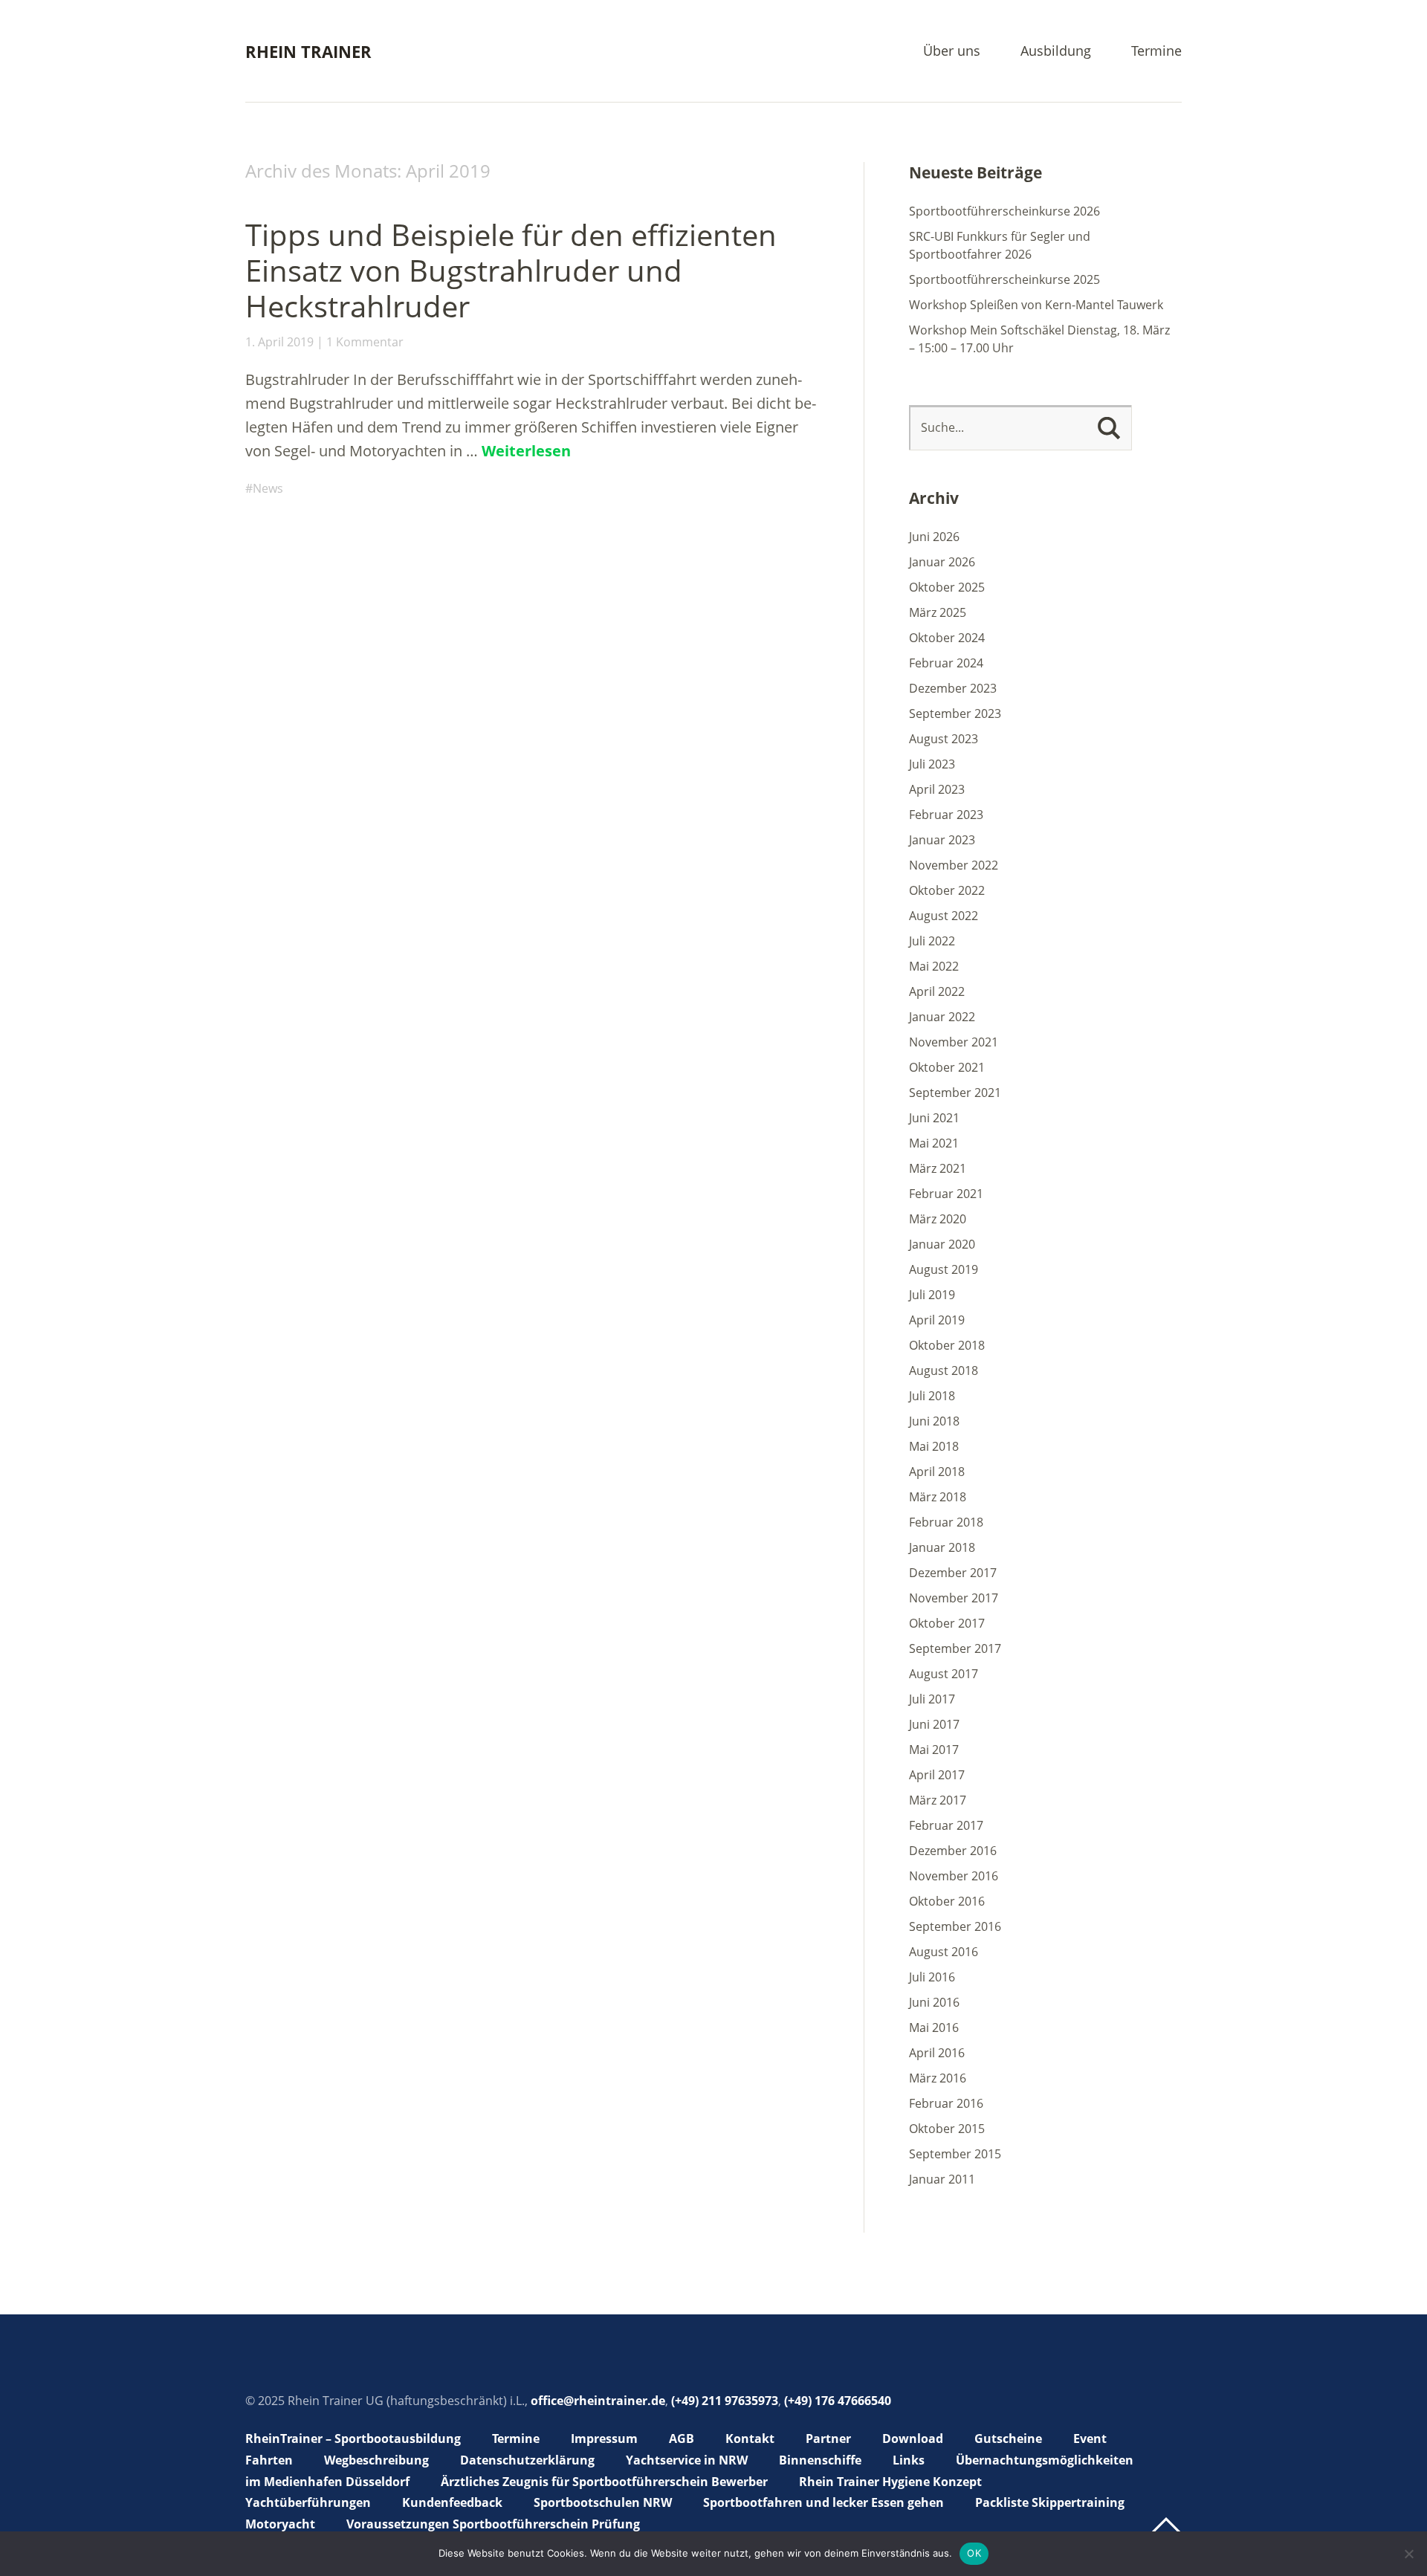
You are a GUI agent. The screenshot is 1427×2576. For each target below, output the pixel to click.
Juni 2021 (934, 1118)
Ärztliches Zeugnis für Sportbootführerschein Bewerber (604, 2482)
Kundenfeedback (452, 2502)
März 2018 (938, 1497)
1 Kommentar (365, 342)
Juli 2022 (932, 941)
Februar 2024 (946, 663)
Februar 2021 (946, 1194)
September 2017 (955, 1648)
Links (909, 2460)
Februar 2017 (946, 1825)
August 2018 (944, 1370)
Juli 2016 (932, 1977)
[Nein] (1408, 2554)
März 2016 (938, 2078)
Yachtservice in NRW (687, 2460)
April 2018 (937, 1472)
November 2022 (954, 865)
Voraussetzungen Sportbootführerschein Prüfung (493, 2524)
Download (913, 2439)
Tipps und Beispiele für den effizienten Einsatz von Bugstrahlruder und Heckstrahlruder (511, 270)
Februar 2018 (946, 1522)
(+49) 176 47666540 (838, 2401)
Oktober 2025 (947, 587)
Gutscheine (1008, 2439)
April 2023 (937, 789)
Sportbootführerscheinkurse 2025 (1004, 279)
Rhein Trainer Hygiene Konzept (890, 2482)
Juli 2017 (932, 1699)
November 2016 (954, 1876)
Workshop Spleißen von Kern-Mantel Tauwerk (1036, 305)
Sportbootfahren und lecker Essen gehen (823, 2502)
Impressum (604, 2439)
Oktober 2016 (947, 1901)
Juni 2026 (934, 537)
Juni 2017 (934, 1724)
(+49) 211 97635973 (725, 2401)
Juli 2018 (932, 1396)
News (268, 488)
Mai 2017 (934, 1750)
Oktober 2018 (947, 1345)
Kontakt (750, 2439)
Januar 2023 (942, 840)
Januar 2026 (942, 562)
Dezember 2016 (953, 1851)
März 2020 (938, 1219)
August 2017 (944, 1674)
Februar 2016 (946, 2103)
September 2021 (955, 1093)
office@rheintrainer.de (598, 2401)
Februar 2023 (946, 815)
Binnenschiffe (820, 2460)
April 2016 (937, 2053)
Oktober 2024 (947, 638)
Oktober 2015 (947, 2129)
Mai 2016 (934, 2028)
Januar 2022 (942, 1017)
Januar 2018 (942, 1547)
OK (974, 2553)
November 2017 (954, 1598)
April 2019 (937, 1320)
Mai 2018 (934, 1446)
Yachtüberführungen (308, 2502)
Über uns (952, 52)
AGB (682, 2439)
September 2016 (955, 1926)
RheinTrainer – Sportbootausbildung (353, 2439)
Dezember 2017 (953, 1573)
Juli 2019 (932, 1295)
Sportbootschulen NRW (603, 2502)
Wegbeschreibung (376, 2460)
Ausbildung (1056, 52)
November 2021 (954, 1042)
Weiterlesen (526, 451)
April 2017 (937, 1775)
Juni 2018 (934, 1421)
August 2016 (944, 1952)
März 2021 (938, 1168)
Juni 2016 (934, 2002)
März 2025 (938, 612)
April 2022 (937, 991)
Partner (828, 2439)
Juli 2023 (932, 764)
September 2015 (955, 2154)
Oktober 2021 (947, 1067)
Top (1166, 2526)
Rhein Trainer (308, 51)
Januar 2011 (942, 2179)
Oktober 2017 (947, 1623)
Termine (1156, 52)
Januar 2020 (942, 1244)
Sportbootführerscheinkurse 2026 (1004, 211)
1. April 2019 (279, 342)
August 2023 (944, 739)
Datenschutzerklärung (527, 2460)
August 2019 (944, 1269)
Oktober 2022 (947, 890)
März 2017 (938, 1800)
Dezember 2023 (953, 688)
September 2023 (955, 713)
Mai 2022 (934, 966)
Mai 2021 (934, 1143)
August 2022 (944, 916)
